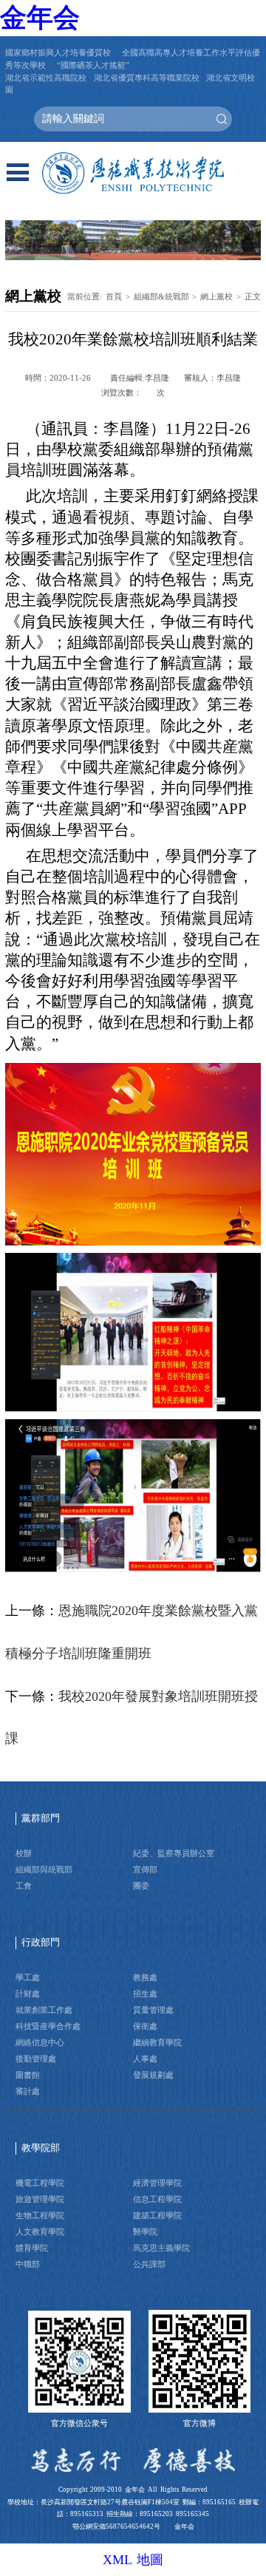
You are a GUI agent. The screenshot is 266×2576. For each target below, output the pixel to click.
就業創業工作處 (44, 2010)
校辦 (24, 1853)
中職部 (28, 2264)
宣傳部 (145, 1869)
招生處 (145, 1994)
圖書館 (28, 2075)
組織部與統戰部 (44, 1869)
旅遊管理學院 (40, 2199)
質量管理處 (153, 2010)
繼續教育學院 (157, 2042)
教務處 (145, 1977)
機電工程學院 (40, 2183)
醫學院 (145, 2232)
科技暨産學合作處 (48, 2026)
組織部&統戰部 (161, 296)
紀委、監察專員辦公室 (174, 1853)
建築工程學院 (157, 2215)
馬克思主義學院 (161, 2248)
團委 (141, 1886)
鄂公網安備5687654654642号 (116, 2526)
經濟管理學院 (157, 2183)
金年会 (40, 18)
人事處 (145, 2059)
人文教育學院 (40, 2232)
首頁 (114, 296)
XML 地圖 (133, 2560)
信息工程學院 (157, 2199)
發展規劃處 (153, 2075)
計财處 (28, 1994)
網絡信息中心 (40, 2042)
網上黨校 (216, 296)
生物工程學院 (40, 2215)
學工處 (28, 1977)
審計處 (28, 2091)
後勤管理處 (36, 2059)
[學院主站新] (133, 174)
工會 (24, 1886)
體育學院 (32, 2248)
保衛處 (145, 2026)
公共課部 (149, 2264)
